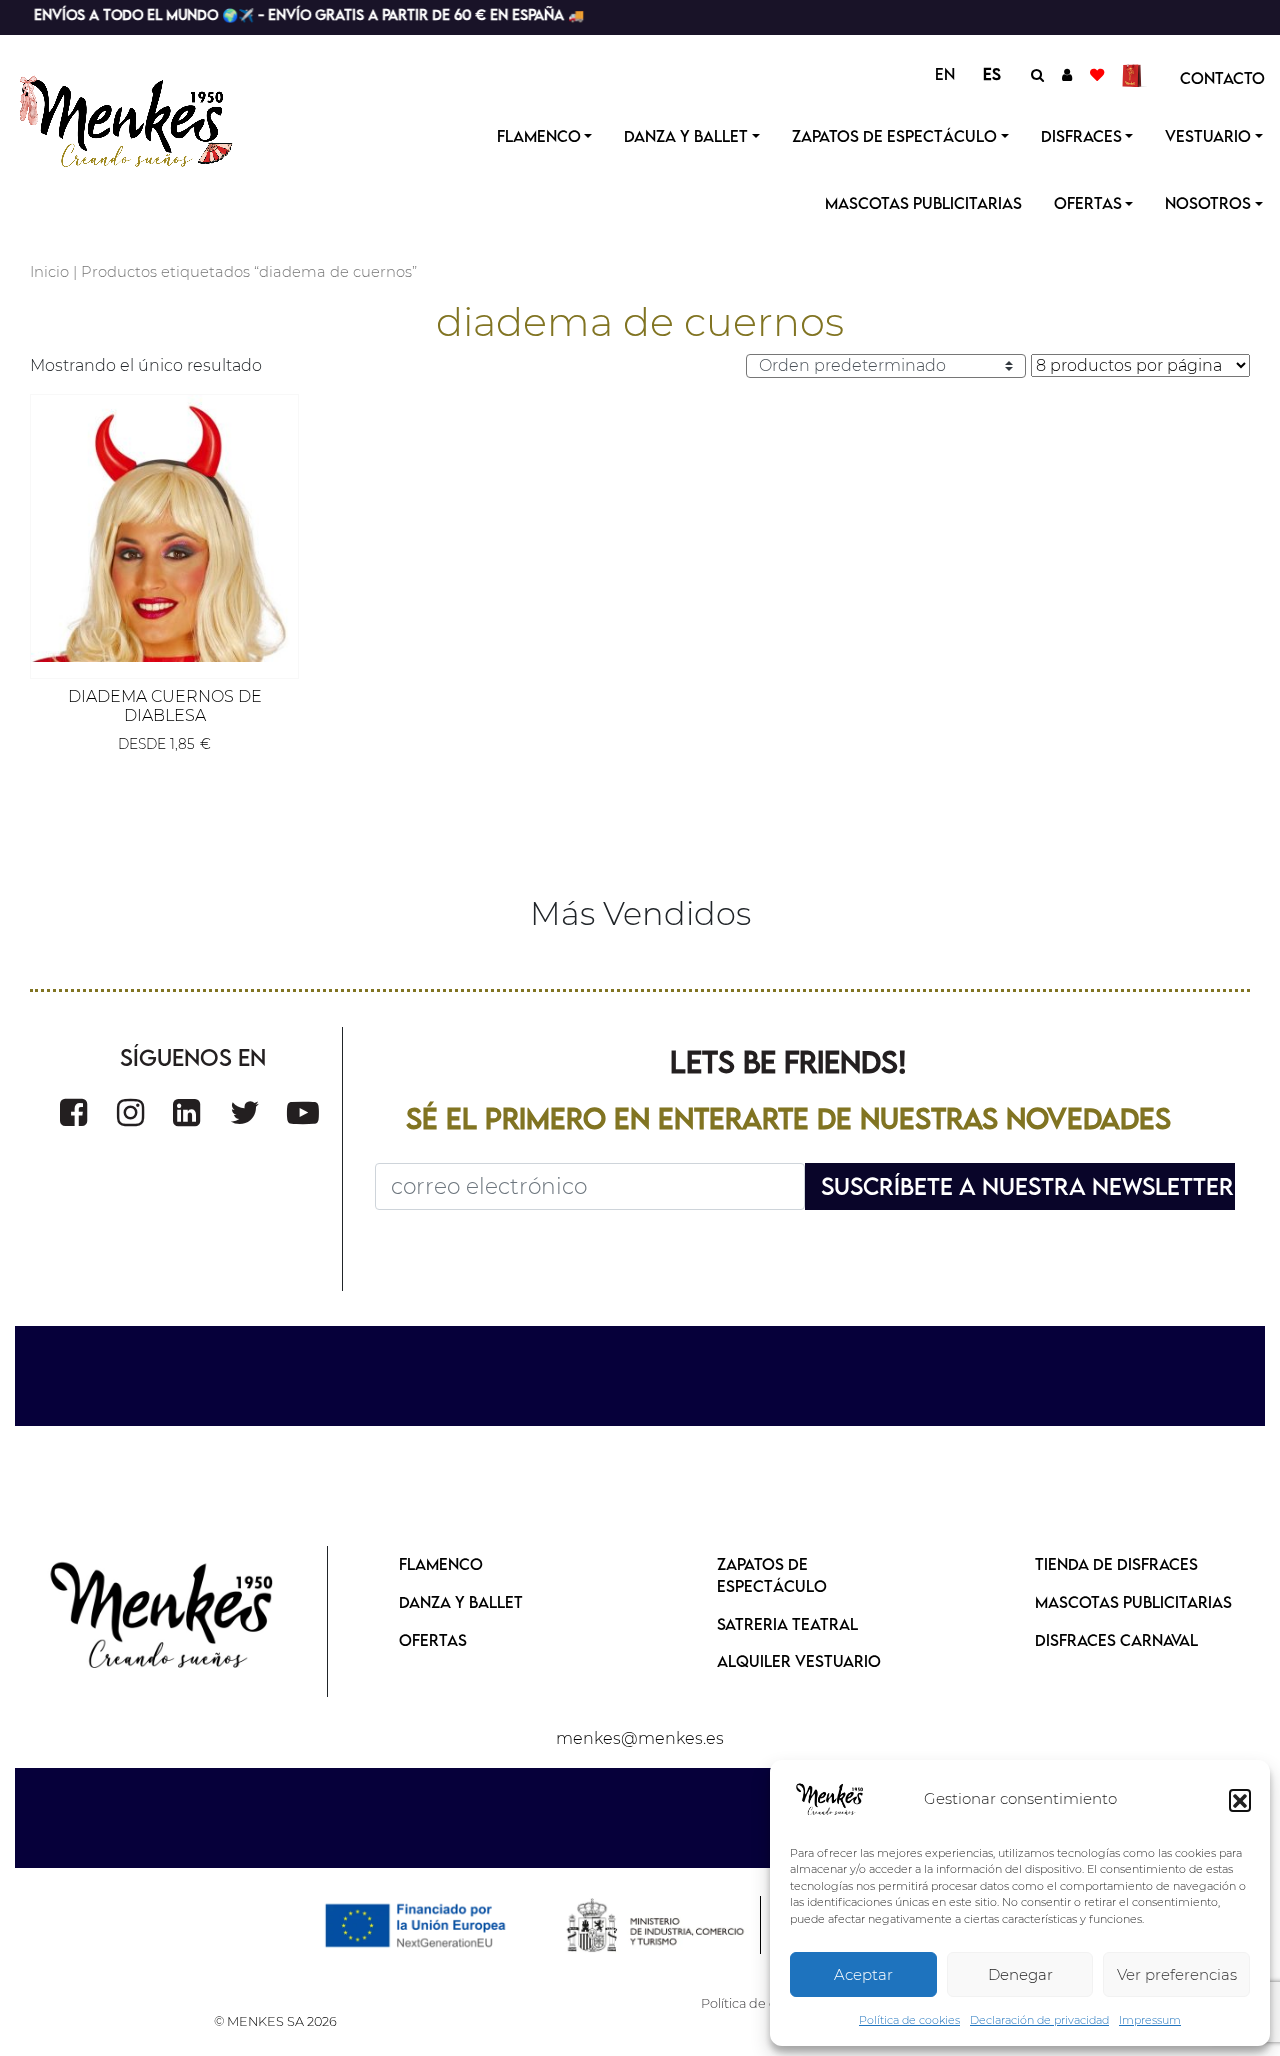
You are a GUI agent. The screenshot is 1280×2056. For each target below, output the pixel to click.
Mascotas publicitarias (923, 203)
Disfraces (1081, 136)
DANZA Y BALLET (461, 1602)
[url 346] (130, 1112)
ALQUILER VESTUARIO (799, 1661)
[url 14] (1097, 74)
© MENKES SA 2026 (275, 2021)
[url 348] (245, 1112)
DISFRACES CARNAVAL (1116, 1640)
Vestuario (1208, 136)
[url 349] (303, 1112)
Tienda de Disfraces (1116, 1564)
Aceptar (863, 1974)
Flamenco (539, 136)
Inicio (49, 272)
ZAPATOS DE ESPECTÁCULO (772, 1575)
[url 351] (163, 1617)
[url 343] (164, 528)
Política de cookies (909, 2020)
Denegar (1020, 1974)
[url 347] (186, 1112)
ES (992, 74)
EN (945, 74)
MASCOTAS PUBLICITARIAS (1133, 1602)
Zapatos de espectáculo (894, 136)
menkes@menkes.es (640, 1738)
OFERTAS (1088, 203)
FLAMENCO (441, 1564)
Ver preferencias (1177, 1974)
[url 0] (830, 1800)
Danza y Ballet (686, 136)
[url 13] (1067, 74)
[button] (1240, 1800)
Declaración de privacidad (1039, 2020)
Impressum (1150, 2020)
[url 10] (142, 119)
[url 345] (73, 1112)
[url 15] (1134, 74)
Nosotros (1208, 203)
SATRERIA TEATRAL (787, 1624)
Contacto (1222, 78)
